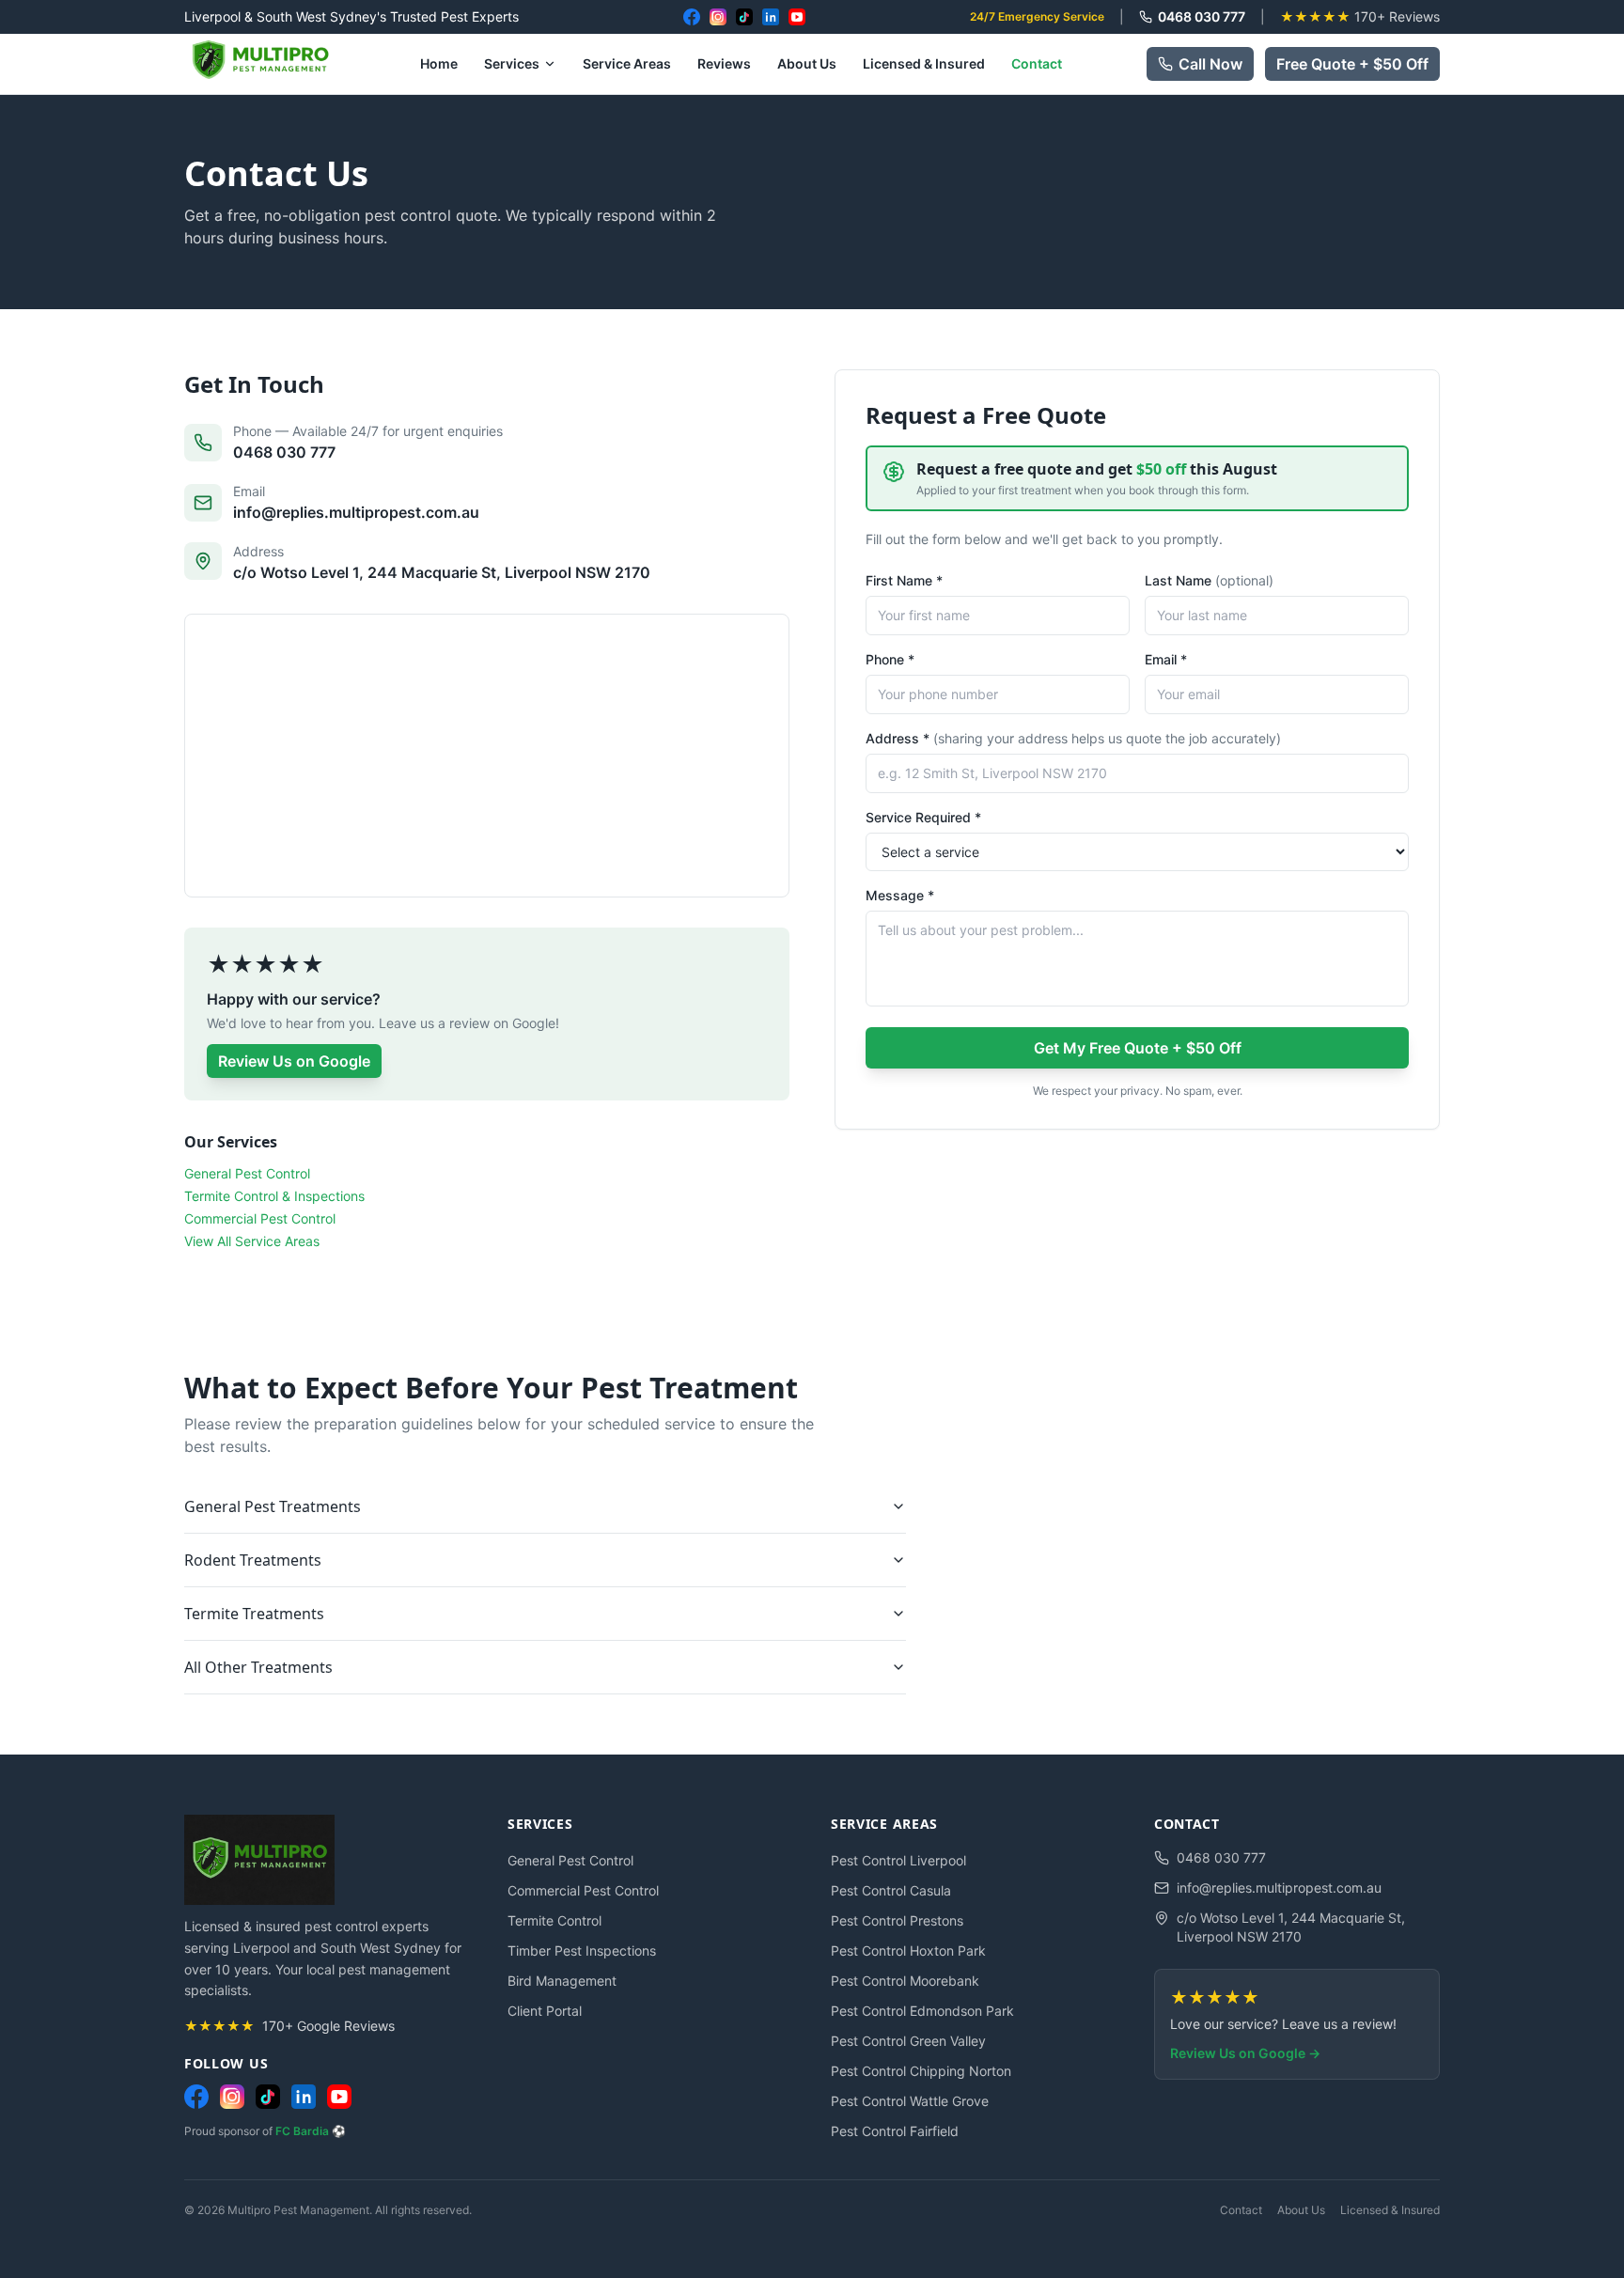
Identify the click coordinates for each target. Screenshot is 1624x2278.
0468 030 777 (1202, 16)
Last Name (1209, 580)
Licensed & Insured (924, 63)
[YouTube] (797, 17)
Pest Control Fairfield (895, 2131)
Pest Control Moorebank (905, 1981)
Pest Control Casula (891, 1890)
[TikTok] (744, 17)
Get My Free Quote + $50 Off (1138, 1048)
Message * (900, 895)
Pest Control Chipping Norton (921, 2071)
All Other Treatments (258, 1667)
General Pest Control (247, 1173)
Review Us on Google (294, 1061)
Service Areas (627, 63)
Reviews (724, 63)
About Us (807, 63)
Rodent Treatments (253, 1560)
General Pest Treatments (273, 1506)
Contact (1037, 63)
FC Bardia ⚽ (311, 2131)
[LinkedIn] (771, 17)
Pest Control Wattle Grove (910, 2101)
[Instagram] (718, 17)
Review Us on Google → (1245, 2053)
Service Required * (923, 817)
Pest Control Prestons (897, 1920)
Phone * (890, 659)
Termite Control (554, 1920)
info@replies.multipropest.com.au (1279, 1888)
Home (439, 63)
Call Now (1210, 64)
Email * (1166, 659)
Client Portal (545, 2011)
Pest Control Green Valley (908, 2041)
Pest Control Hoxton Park (908, 1950)
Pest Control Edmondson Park (922, 2011)
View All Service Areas (252, 1241)
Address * (1073, 738)
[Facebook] (692, 17)
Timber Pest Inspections (582, 1950)
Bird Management (562, 1981)
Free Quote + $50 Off (1352, 64)
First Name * (904, 580)
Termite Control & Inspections (274, 1196)
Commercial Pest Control (260, 1218)
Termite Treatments (254, 1614)
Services (512, 63)
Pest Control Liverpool (898, 1860)
